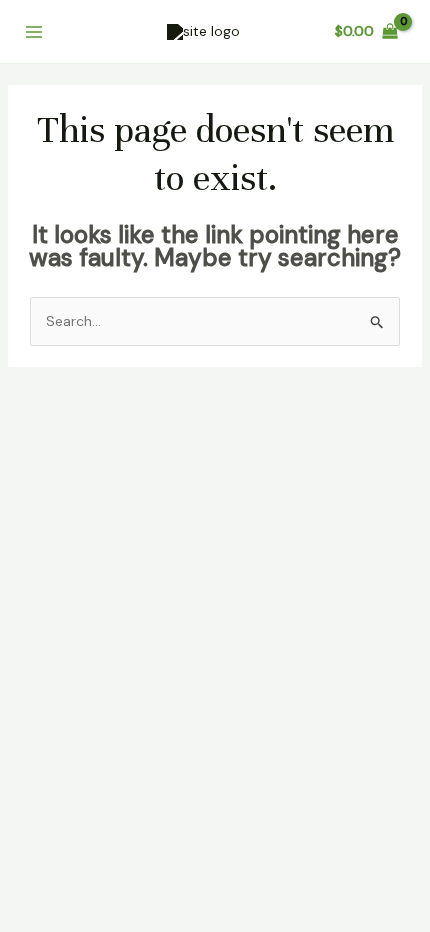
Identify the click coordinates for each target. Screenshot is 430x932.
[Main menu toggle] (34, 32)
